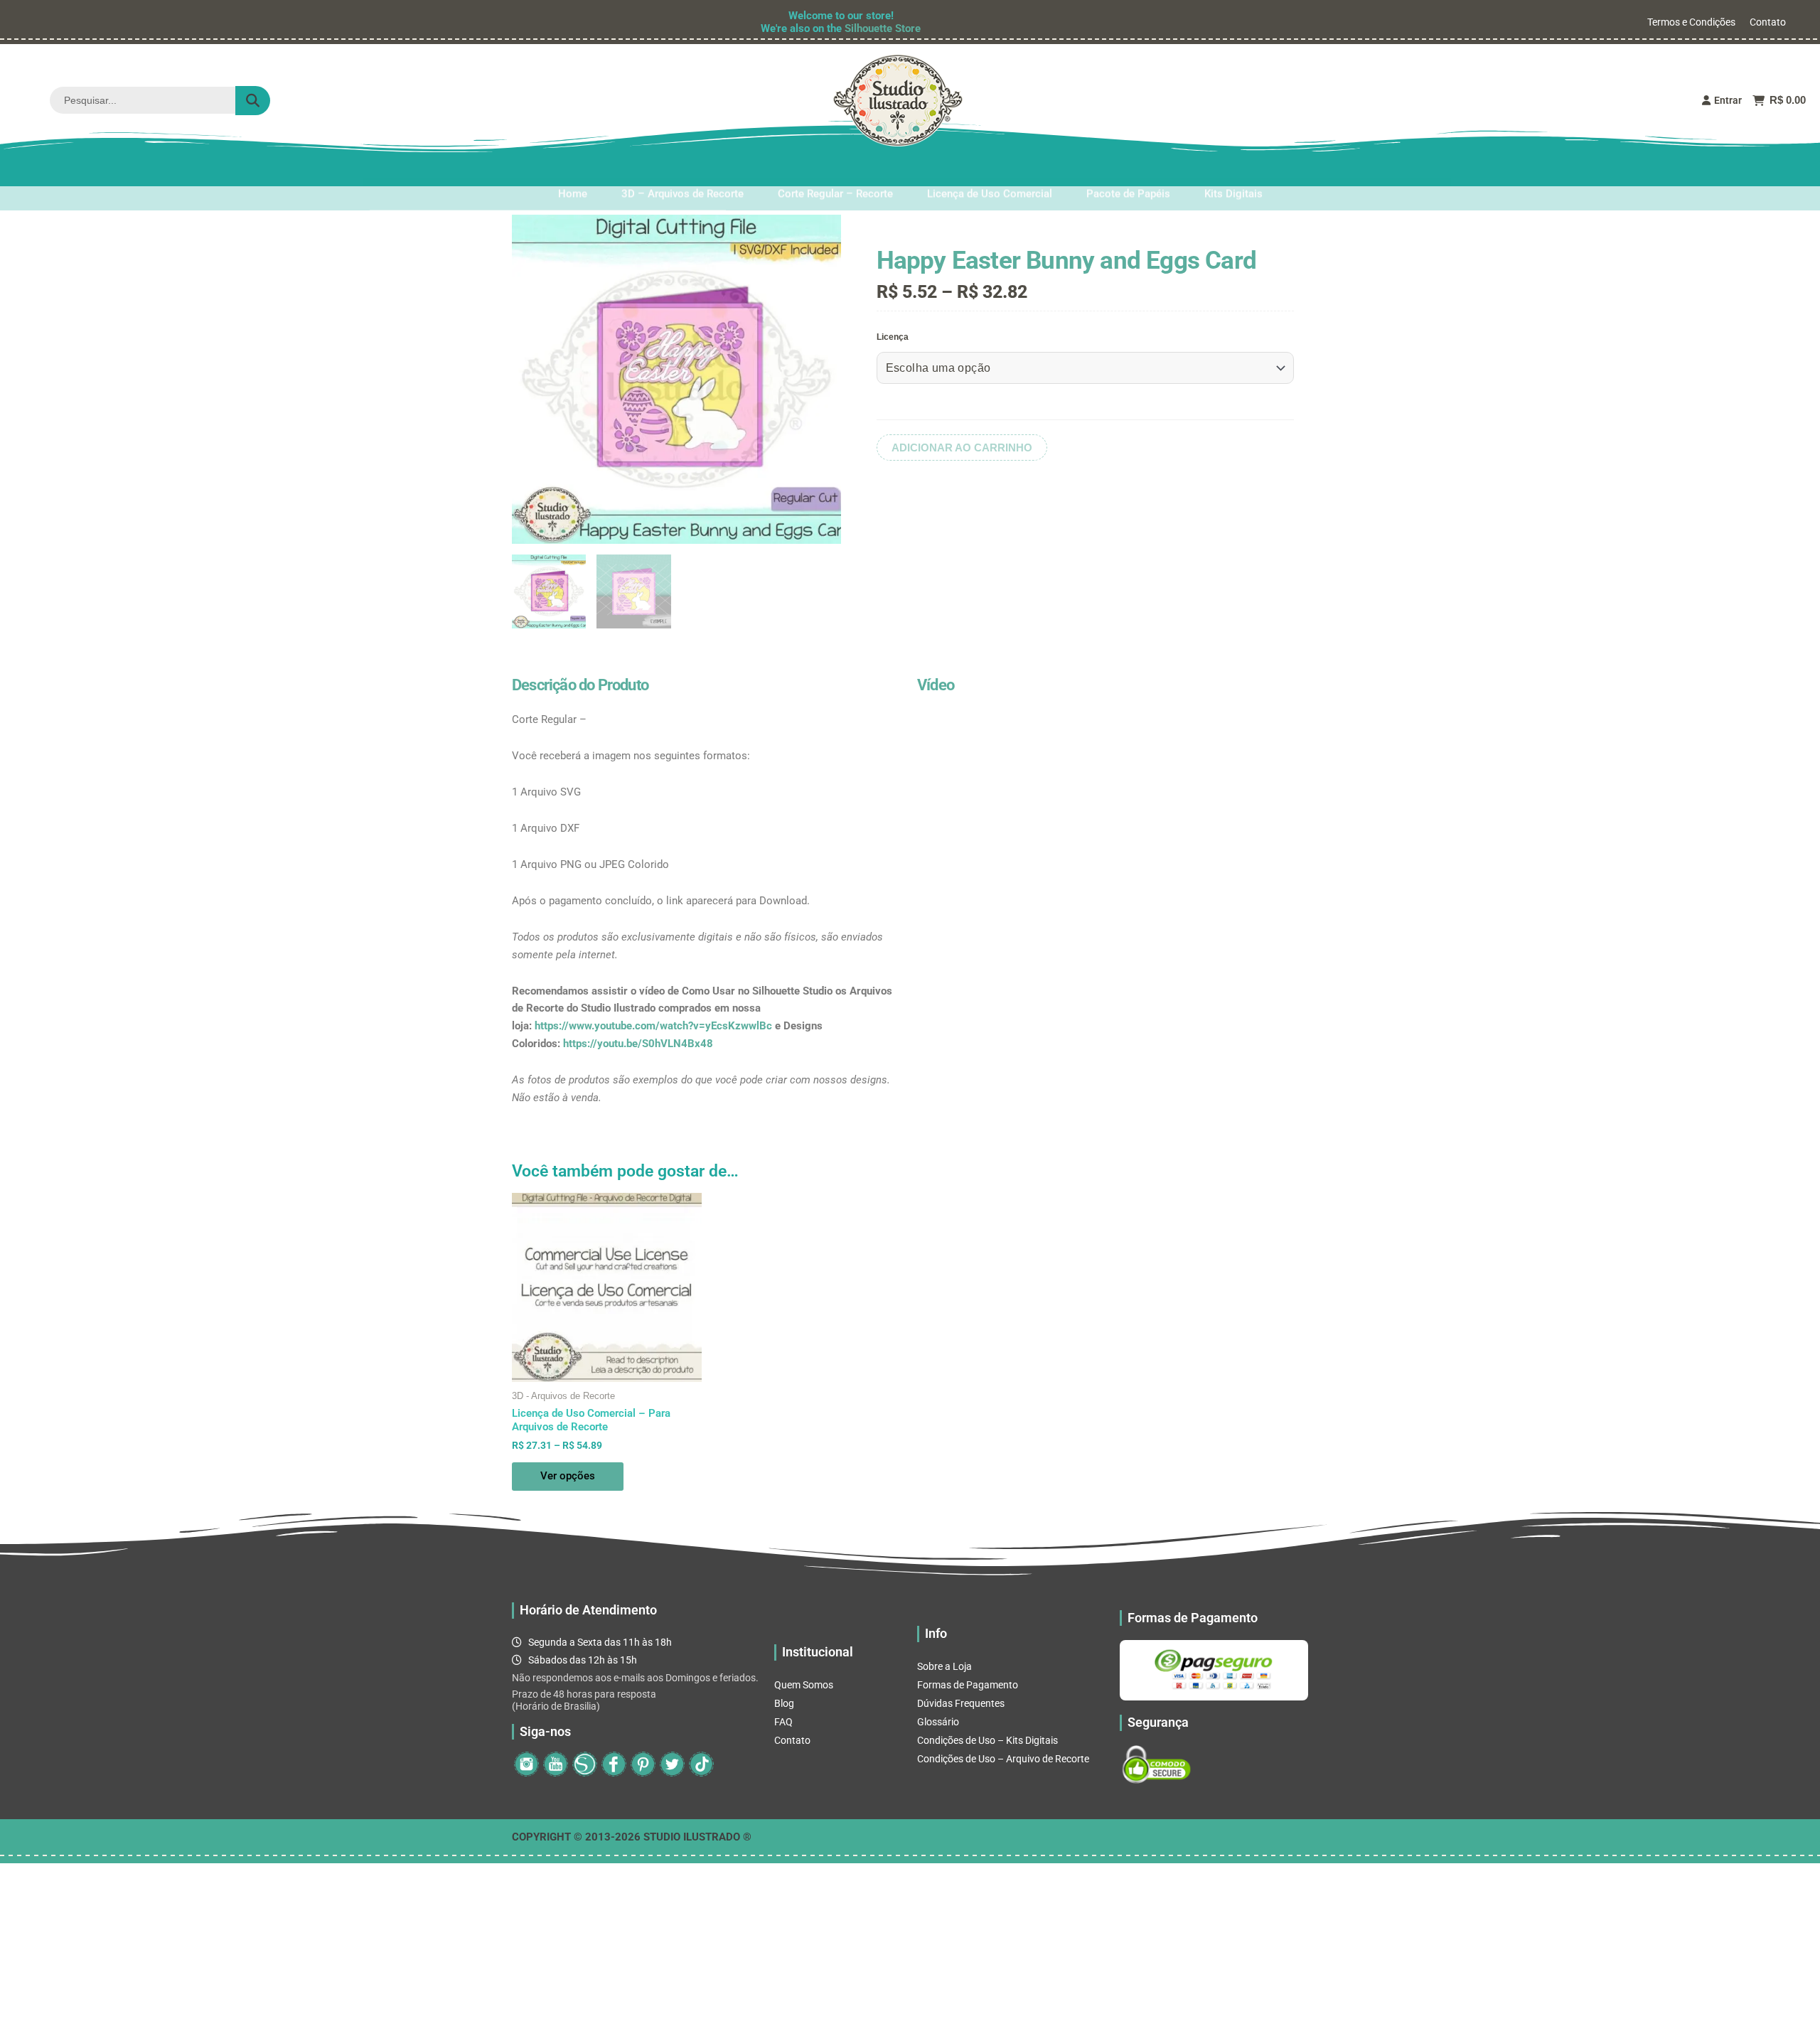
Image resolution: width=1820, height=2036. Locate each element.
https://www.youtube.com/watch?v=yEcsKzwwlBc (653, 1026)
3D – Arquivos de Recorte (682, 170)
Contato (1768, 22)
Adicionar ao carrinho (962, 448)
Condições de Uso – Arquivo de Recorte (1003, 1759)
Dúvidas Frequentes (961, 1703)
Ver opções (568, 1476)
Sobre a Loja (944, 1666)
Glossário (938, 1722)
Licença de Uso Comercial (990, 170)
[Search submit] (253, 101)
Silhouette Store (883, 28)
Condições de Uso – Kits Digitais (987, 1740)
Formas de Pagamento (968, 1685)
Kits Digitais (1233, 170)
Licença (893, 337)
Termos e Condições (1691, 22)
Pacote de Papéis (1128, 170)
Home (573, 170)
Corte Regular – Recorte (835, 170)
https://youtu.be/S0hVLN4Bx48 (638, 1044)
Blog (784, 1703)
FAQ (783, 1722)
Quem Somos (804, 1685)
